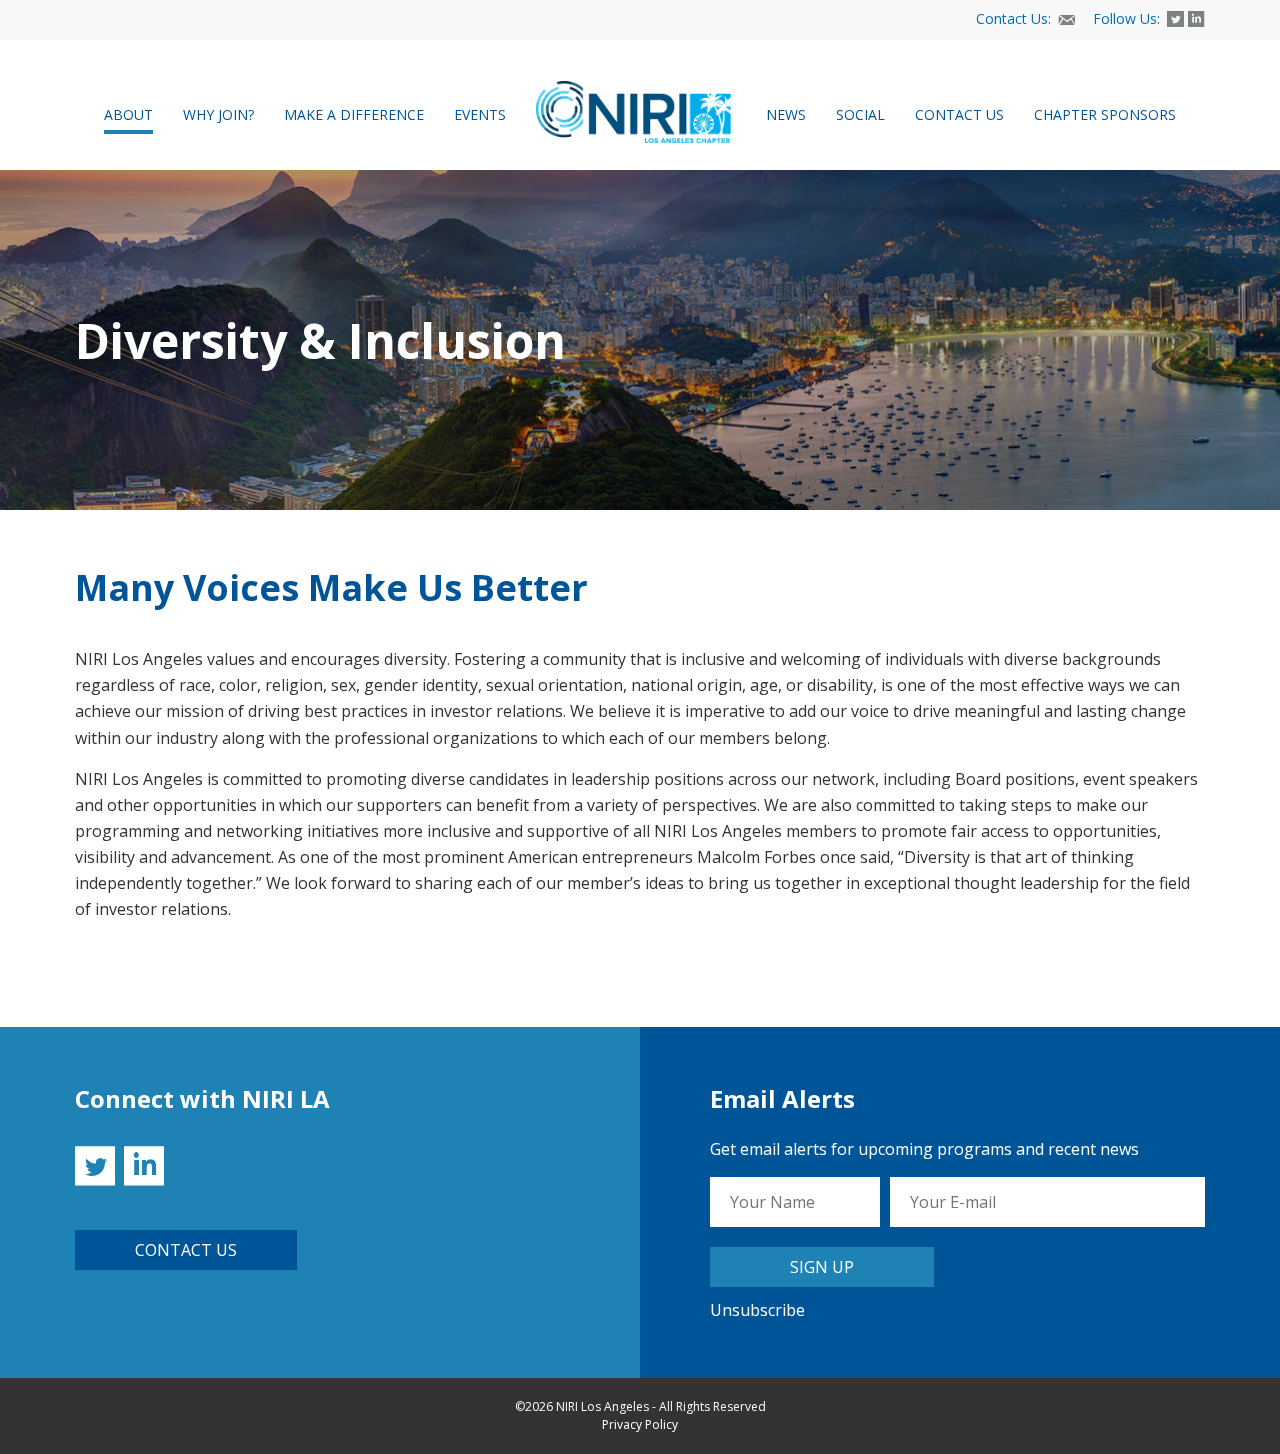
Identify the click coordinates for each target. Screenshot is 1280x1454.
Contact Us (959, 114)
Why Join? (218, 114)
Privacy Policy (640, 1424)
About (128, 114)
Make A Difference (354, 114)
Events (480, 114)
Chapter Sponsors (1105, 114)
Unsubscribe (757, 1310)
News (786, 114)
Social (860, 114)
